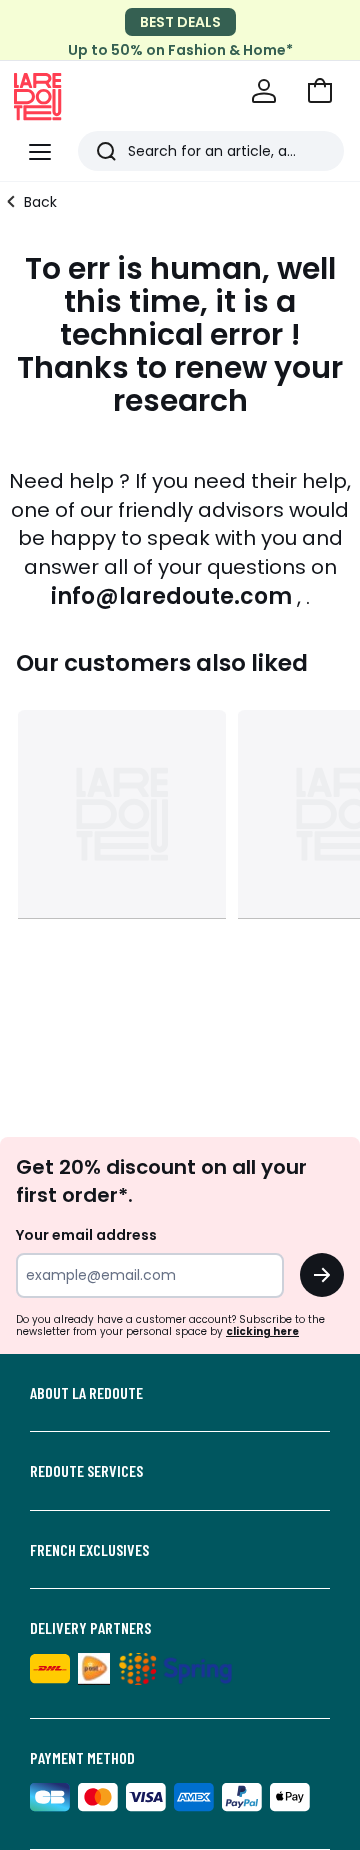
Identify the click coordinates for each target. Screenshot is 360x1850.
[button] (320, 91)
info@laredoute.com (171, 596)
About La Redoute (86, 1393)
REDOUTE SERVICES (86, 1471)
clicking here (262, 1331)
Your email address (86, 1235)
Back (40, 202)
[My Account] (264, 91)
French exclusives (89, 1550)
